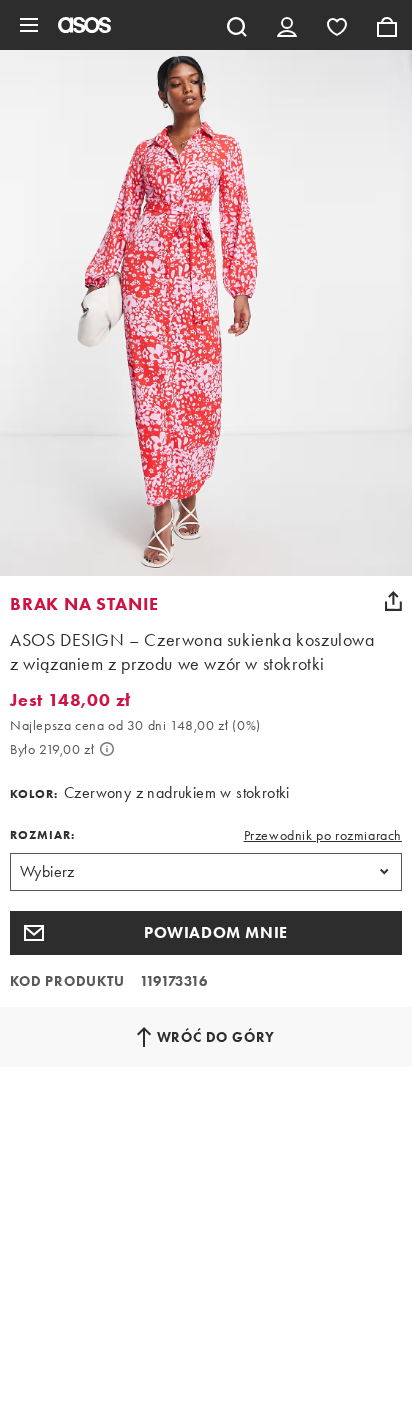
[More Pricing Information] (107, 749)
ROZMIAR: (42, 835)
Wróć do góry (216, 1037)
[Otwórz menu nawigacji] (29, 25)
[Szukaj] (237, 25)
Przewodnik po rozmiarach (323, 835)
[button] (206, 933)
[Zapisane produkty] (337, 25)
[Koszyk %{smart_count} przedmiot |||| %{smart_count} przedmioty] (387, 25)
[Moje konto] (287, 25)
